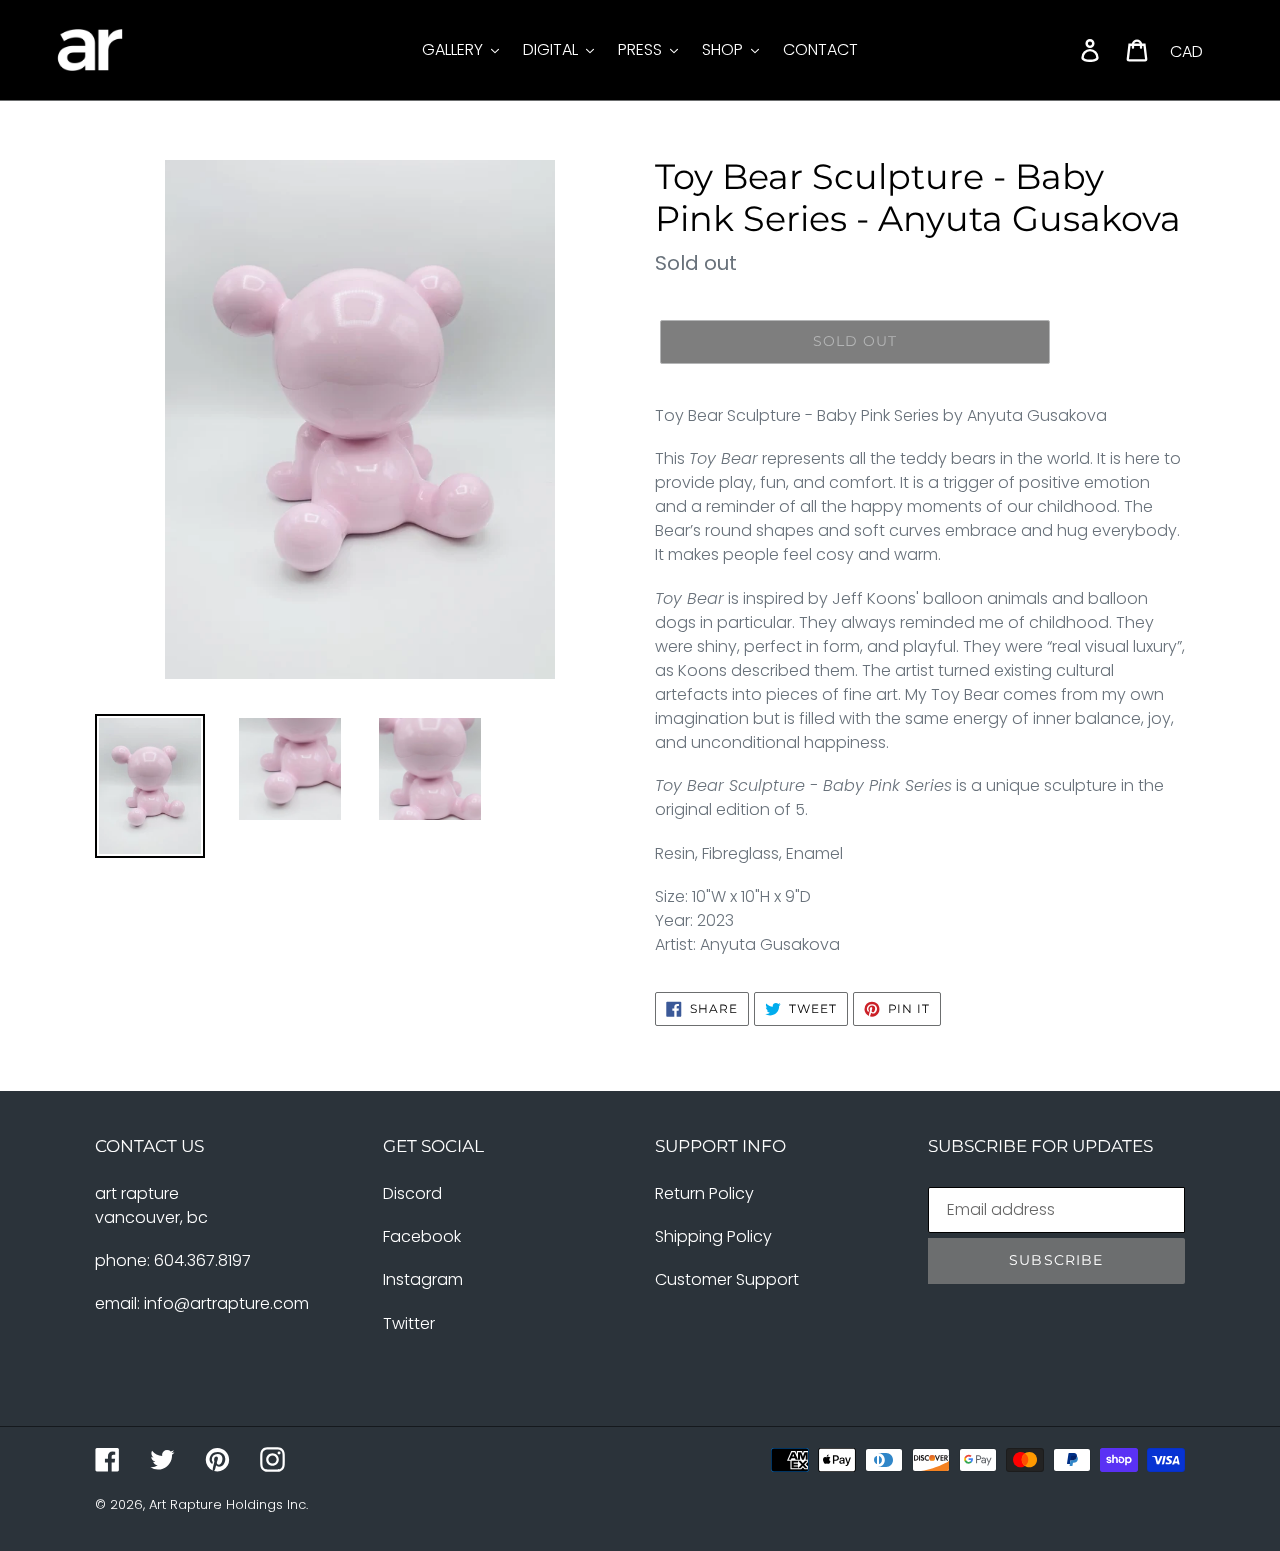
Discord (412, 1193)
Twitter (409, 1323)
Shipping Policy (713, 1236)
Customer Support (727, 1279)
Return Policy (704, 1193)
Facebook (422, 1236)
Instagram (423, 1279)
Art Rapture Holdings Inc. (228, 1504)
